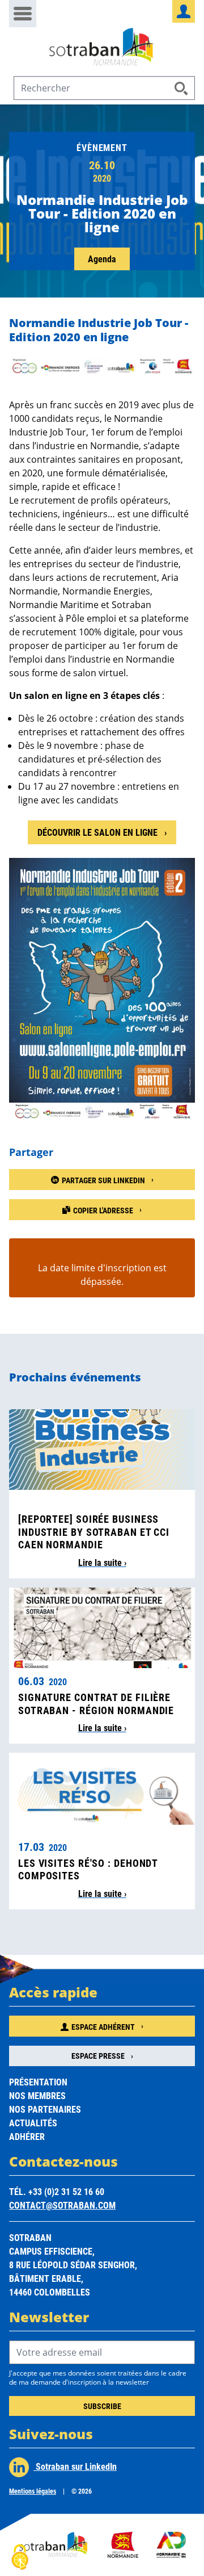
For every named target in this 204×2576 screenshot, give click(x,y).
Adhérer (27, 2136)
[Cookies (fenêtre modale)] (20, 2557)
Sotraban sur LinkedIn (75, 2466)
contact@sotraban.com (62, 2205)
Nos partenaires (45, 2109)
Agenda (102, 259)
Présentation (38, 2082)
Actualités (33, 2123)
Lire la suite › (102, 1562)
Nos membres (37, 2095)
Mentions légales (33, 2491)
